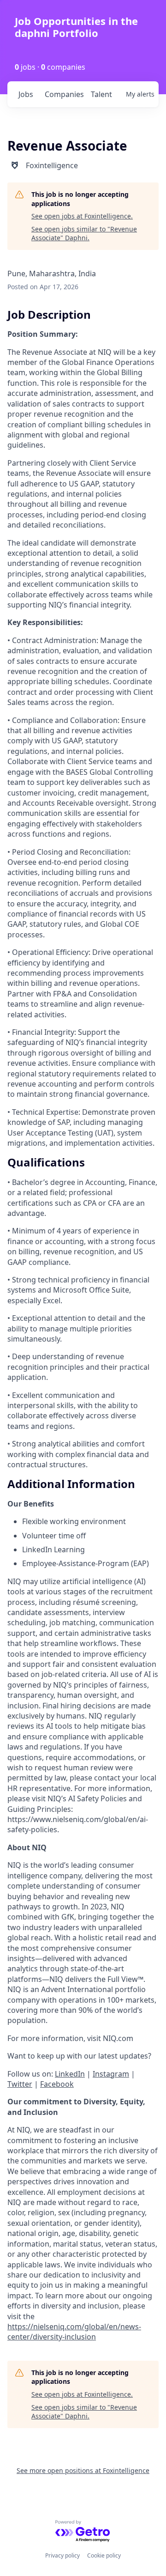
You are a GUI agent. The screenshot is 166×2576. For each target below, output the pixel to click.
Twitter (20, 2084)
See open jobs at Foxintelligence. (82, 216)
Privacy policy (62, 2555)
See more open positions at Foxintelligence (83, 2470)
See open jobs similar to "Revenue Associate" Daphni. (84, 234)
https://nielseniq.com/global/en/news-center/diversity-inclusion (74, 2332)
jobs (26, 94)
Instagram (111, 2074)
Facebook (57, 2084)
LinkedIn (70, 2074)
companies (64, 94)
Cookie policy (104, 2555)
